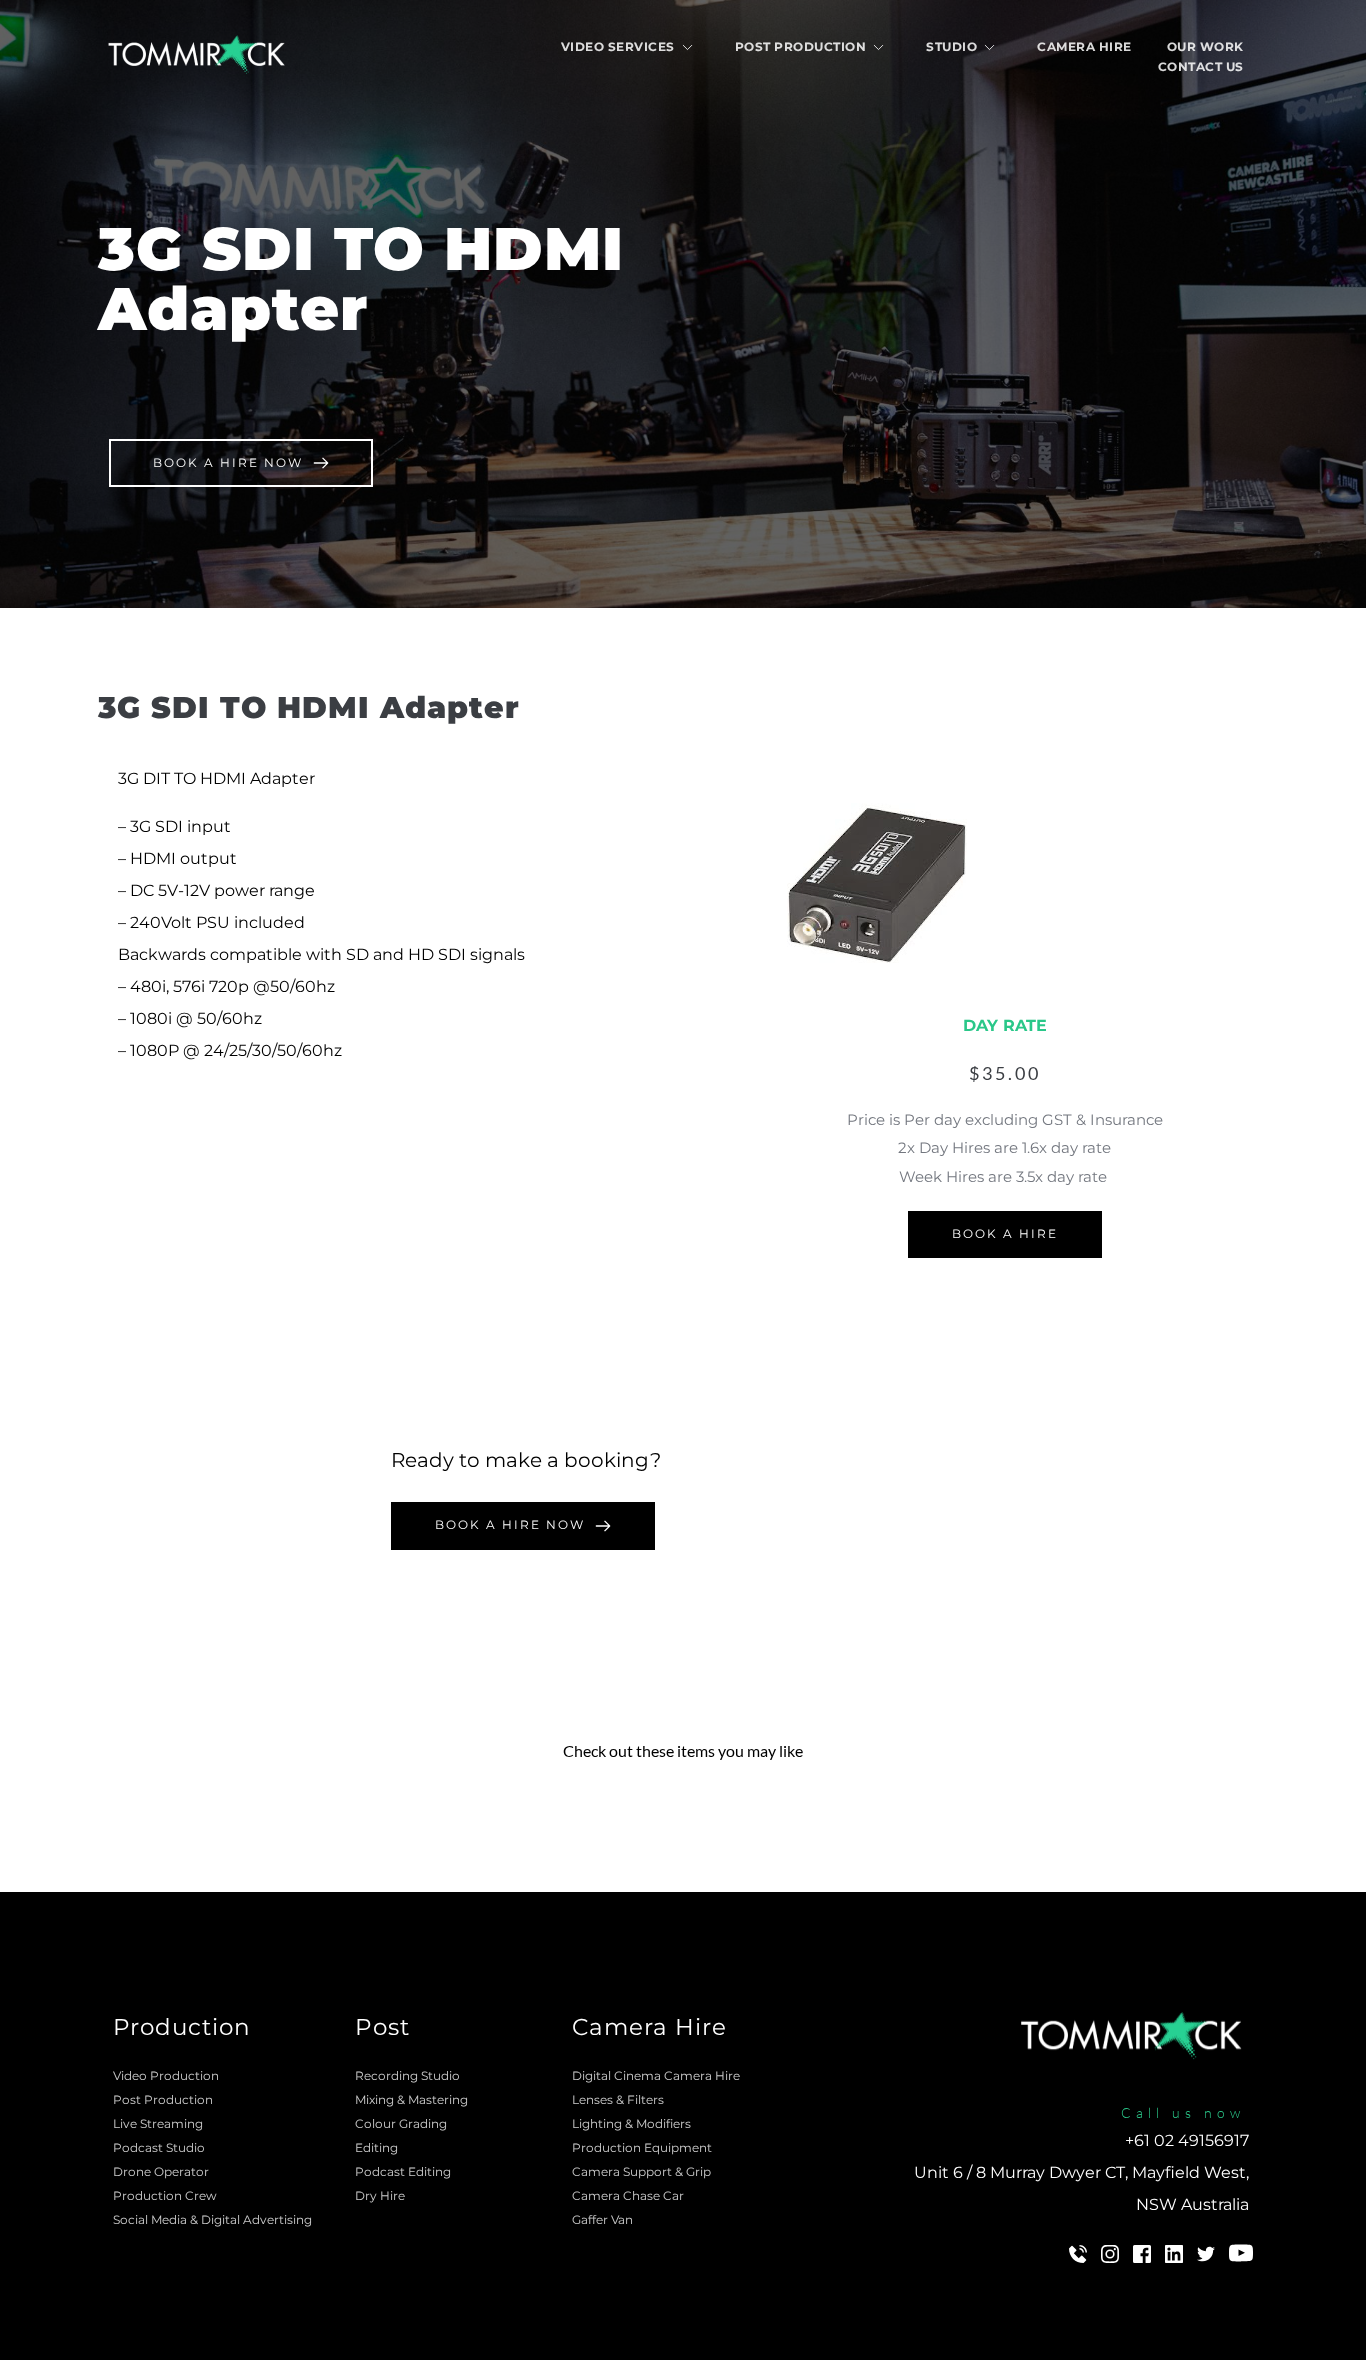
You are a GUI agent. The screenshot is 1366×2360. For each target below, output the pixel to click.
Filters (645, 2099)
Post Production (163, 2099)
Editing (376, 2147)
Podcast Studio (159, 2147)
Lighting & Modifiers (631, 2123)
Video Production (166, 2075)
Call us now (1183, 2112)
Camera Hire (649, 2027)
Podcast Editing (403, 2171)
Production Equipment (643, 2147)
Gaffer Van (602, 2219)
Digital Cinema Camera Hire (656, 2075)
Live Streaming (158, 2123)
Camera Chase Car (628, 2195)
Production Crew (166, 2195)
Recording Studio (407, 2075)
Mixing (374, 2099)
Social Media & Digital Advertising (214, 2219)
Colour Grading (401, 2123)
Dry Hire (381, 2195)
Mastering (438, 2099)
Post (382, 2027)
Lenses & (599, 2099)
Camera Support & (629, 2171)
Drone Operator (161, 2171)
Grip (698, 2171)
